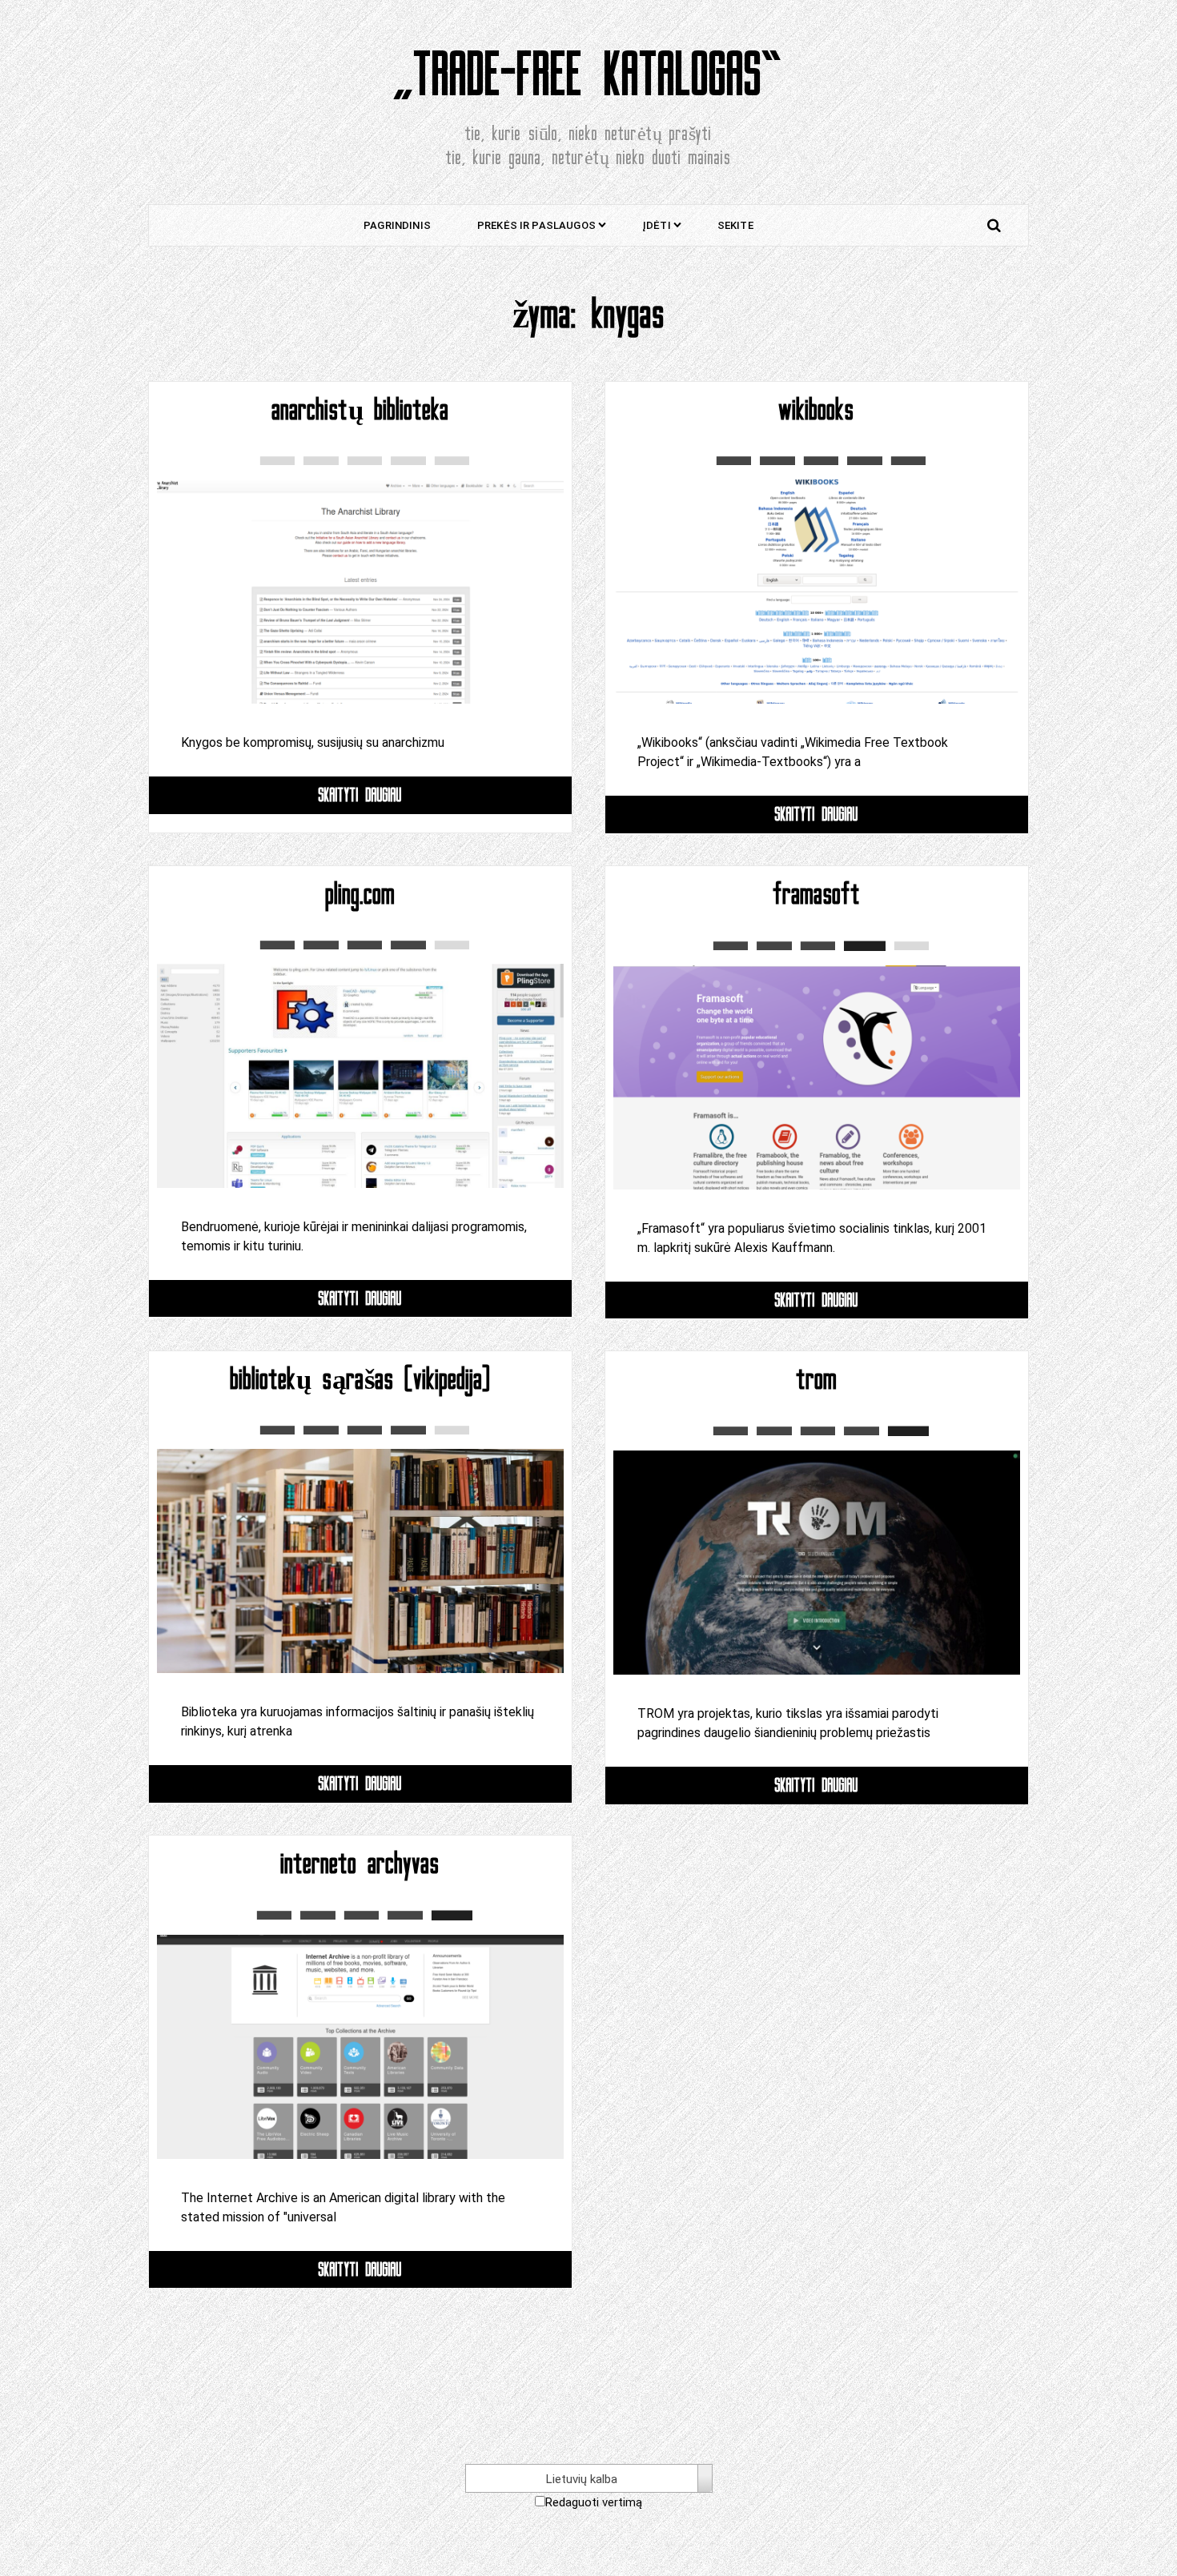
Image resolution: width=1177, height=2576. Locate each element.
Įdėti (657, 225)
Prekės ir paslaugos (536, 225)
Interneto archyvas (360, 1864)
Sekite (735, 225)
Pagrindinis (397, 225)
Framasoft (817, 894)
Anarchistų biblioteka (361, 410)
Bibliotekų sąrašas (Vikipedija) (361, 1379)
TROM (817, 1379)
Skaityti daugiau (360, 794)
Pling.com (361, 894)
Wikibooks (817, 410)
